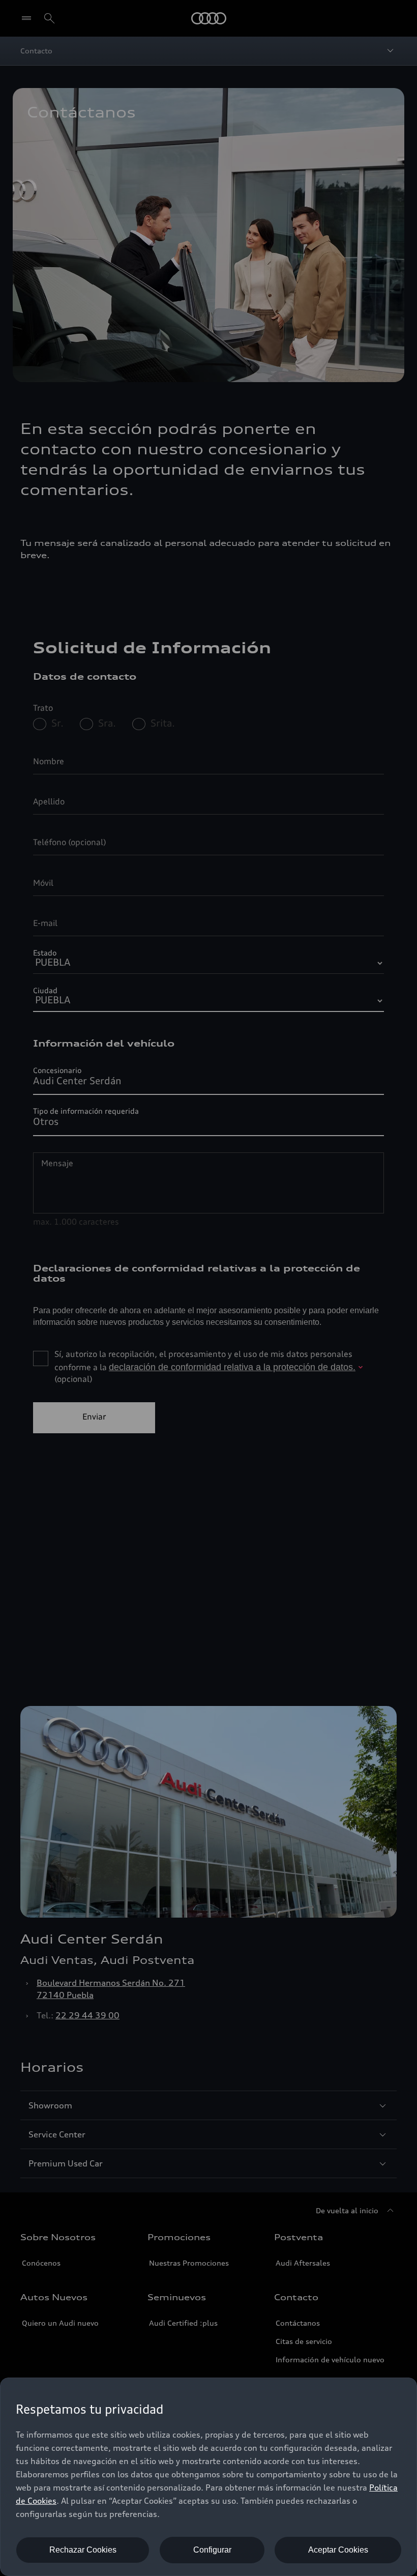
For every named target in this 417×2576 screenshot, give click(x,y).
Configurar (212, 2550)
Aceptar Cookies (338, 2550)
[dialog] (208, 2477)
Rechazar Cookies (83, 2550)
